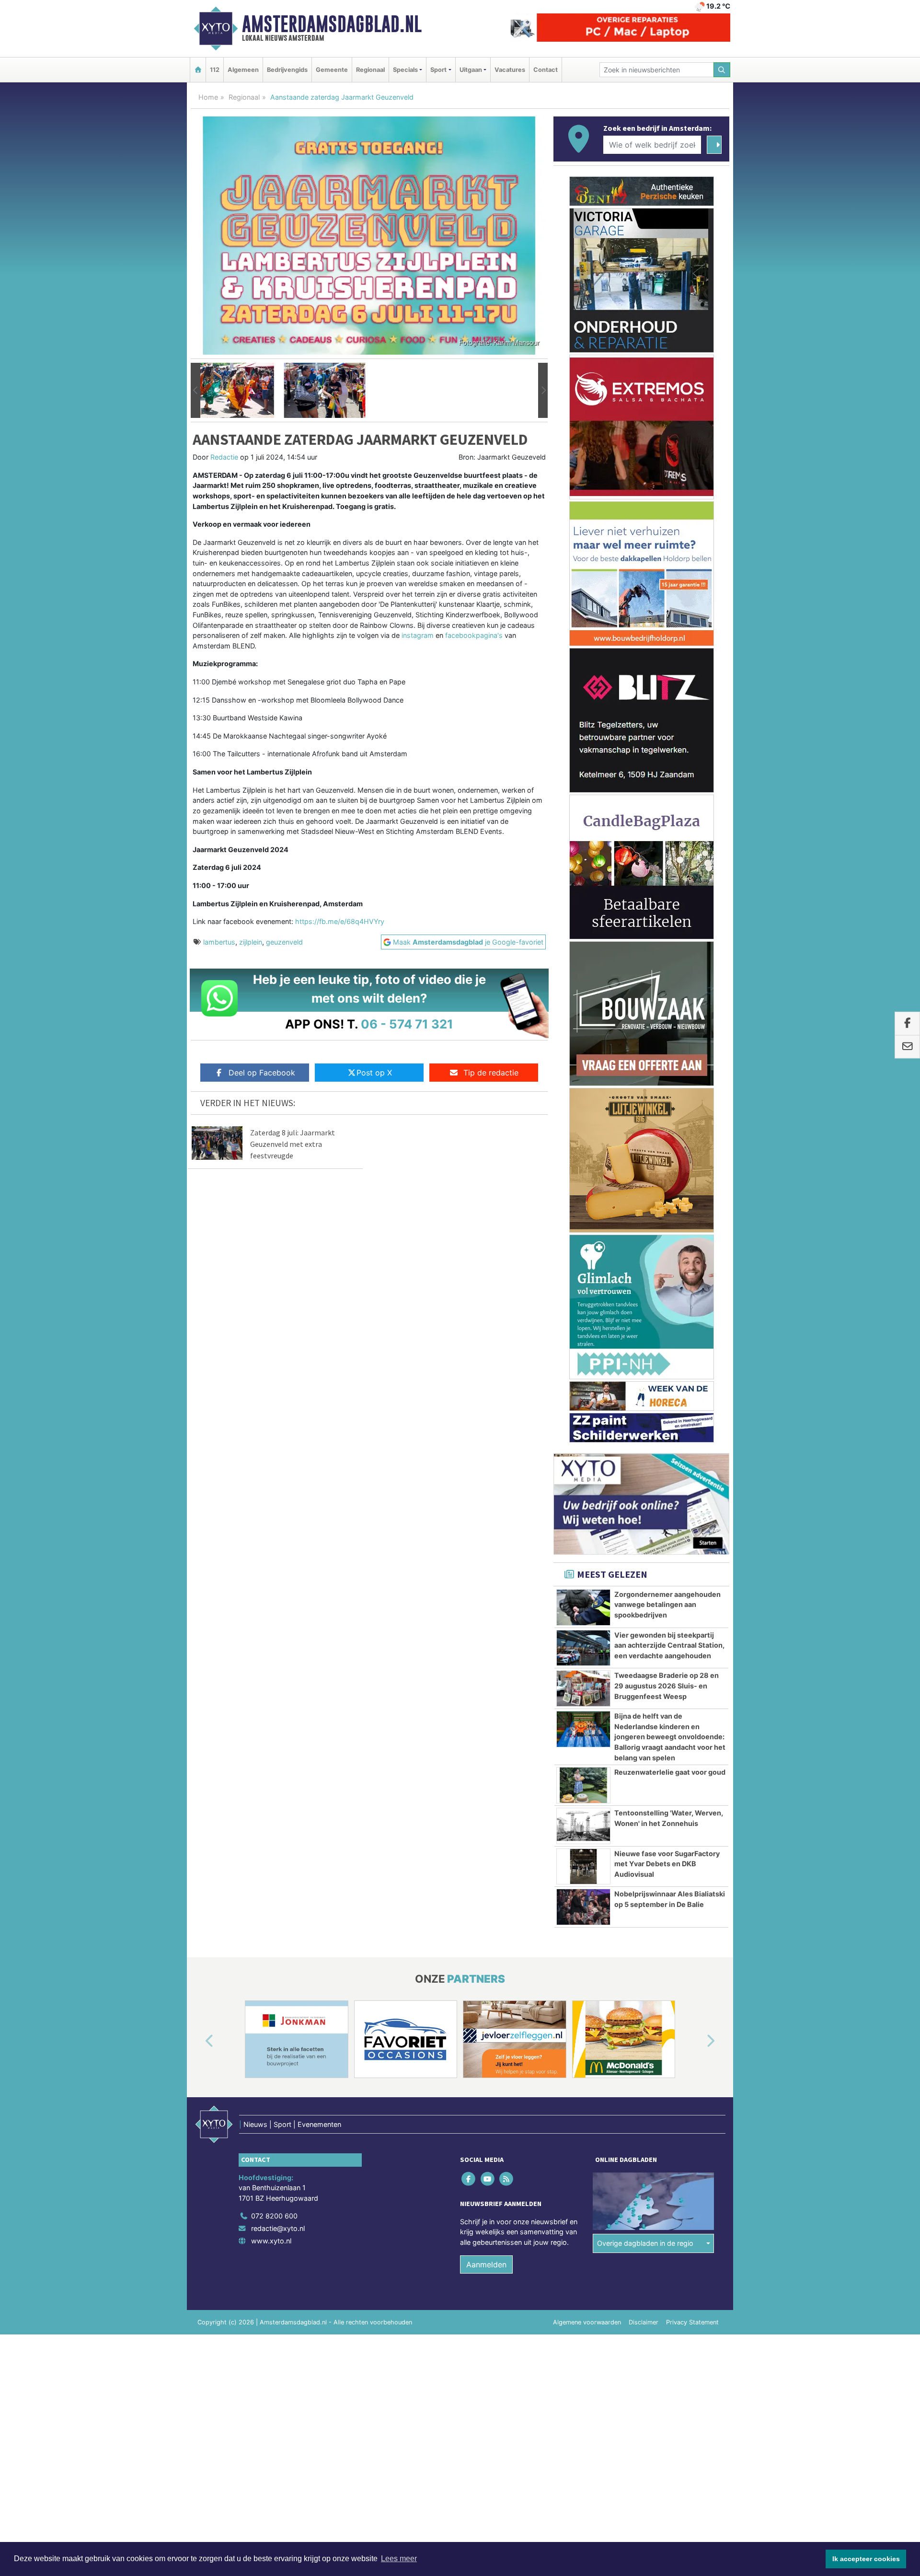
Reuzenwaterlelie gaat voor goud (670, 1772)
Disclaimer (644, 2322)
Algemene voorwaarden (587, 2322)
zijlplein (251, 942)
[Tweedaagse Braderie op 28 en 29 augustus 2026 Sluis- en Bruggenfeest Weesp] (583, 1688)
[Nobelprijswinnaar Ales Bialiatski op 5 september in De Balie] (583, 1907)
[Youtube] (488, 2178)
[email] (907, 1047)
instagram (418, 635)
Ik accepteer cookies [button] (866, 2559)
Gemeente (332, 70)
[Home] (198, 70)
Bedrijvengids (287, 70)
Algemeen (243, 70)
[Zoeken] (722, 70)
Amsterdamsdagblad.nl (332, 24)
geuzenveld (284, 942)
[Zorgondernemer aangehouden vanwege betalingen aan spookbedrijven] (583, 1607)
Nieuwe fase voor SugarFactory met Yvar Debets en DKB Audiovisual (667, 1864)
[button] (195, 391)
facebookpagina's (474, 635)
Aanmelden (486, 2264)
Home (208, 97)
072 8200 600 (274, 2216)
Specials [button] (405, 70)
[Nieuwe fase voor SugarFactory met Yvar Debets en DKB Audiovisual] (583, 1867)
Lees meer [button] (399, 2559)
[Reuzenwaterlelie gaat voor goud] (583, 1785)
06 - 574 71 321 (407, 1024)
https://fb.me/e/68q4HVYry (340, 921)
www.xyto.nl (271, 2241)
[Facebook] (469, 2178)
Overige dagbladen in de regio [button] (645, 2243)
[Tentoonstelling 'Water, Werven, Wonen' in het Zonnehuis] (583, 1826)
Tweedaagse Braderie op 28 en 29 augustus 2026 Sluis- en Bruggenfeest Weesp (667, 1686)
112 (215, 70)
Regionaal (370, 70)
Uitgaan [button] (471, 70)
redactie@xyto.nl (278, 2228)
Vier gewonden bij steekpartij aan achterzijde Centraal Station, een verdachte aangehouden (669, 1645)
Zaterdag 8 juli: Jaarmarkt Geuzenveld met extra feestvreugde (293, 1144)
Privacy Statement (692, 2322)
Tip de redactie (491, 1073)
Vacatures (510, 70)
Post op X (374, 1073)
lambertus (219, 942)
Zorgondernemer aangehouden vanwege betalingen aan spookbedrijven (667, 1605)
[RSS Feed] (507, 2178)
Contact (546, 70)
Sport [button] (438, 70)
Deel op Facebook (262, 1073)
